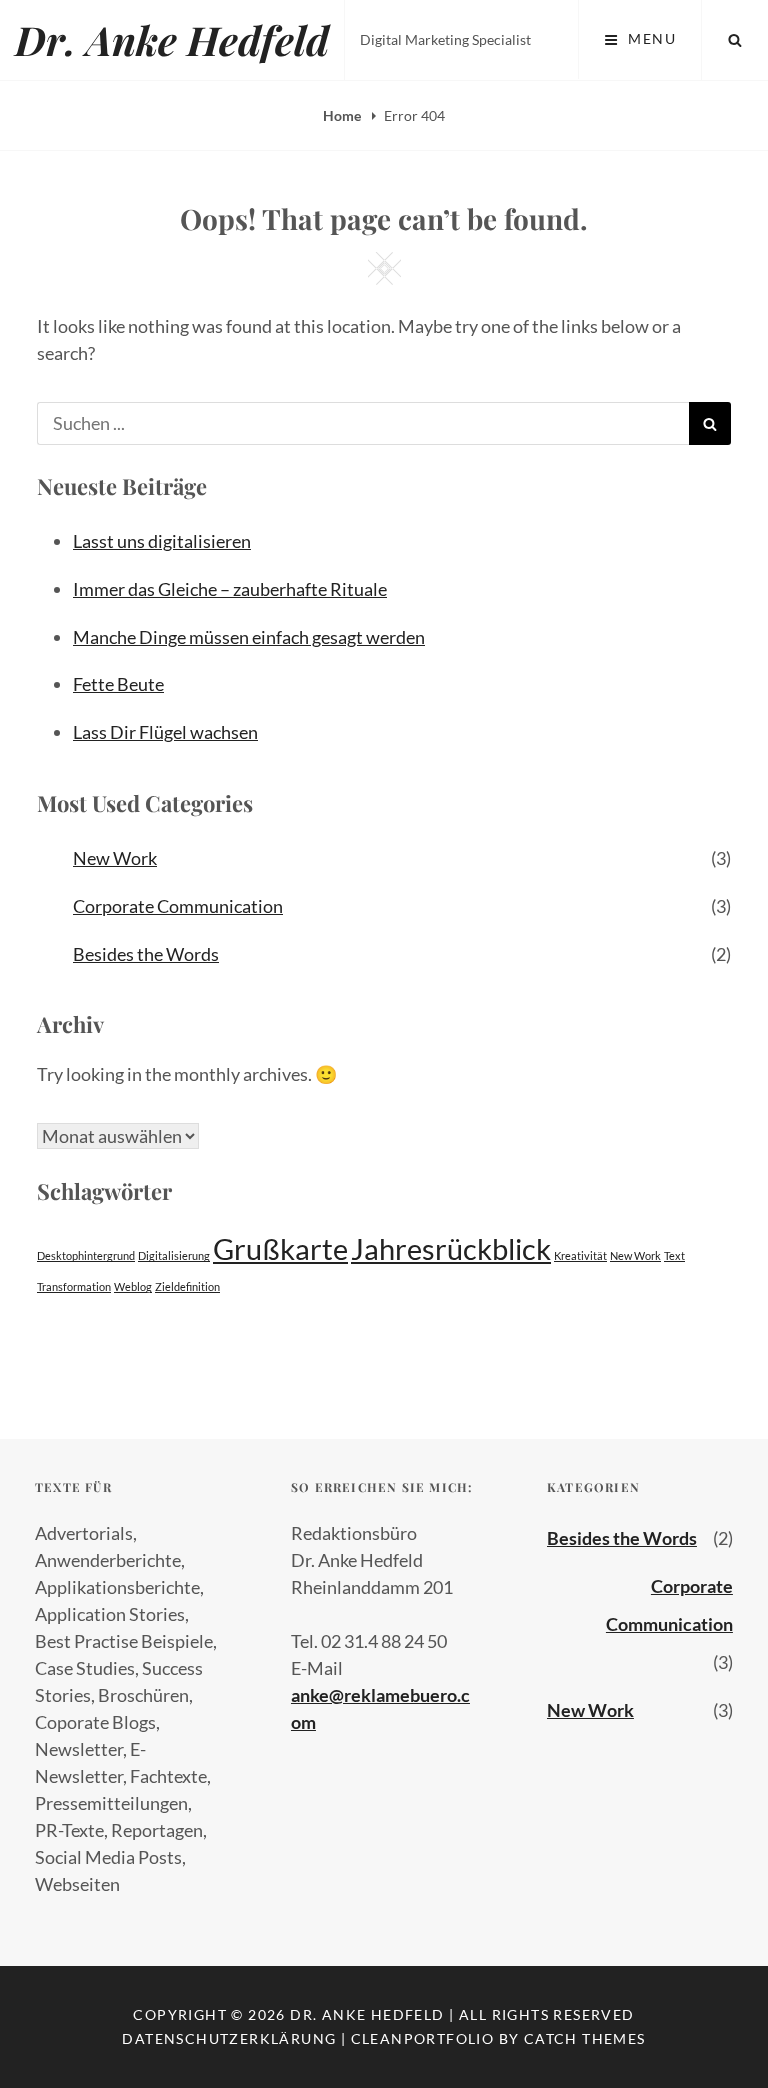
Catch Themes (585, 2038)
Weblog (133, 1286)
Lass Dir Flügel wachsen (165, 732)
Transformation (74, 1286)
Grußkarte (280, 1248)
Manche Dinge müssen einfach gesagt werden (249, 637)
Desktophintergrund (86, 1255)
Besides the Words (146, 954)
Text (674, 1255)
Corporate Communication (178, 906)
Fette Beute (118, 684)
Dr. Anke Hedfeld (172, 39)
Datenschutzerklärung (229, 2038)
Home (343, 115)
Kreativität (580, 1255)
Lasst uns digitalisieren (162, 541)
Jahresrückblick (451, 1248)
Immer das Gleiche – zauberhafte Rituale (230, 589)
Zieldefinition (187, 1286)
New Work (115, 858)
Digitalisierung (174, 1255)
